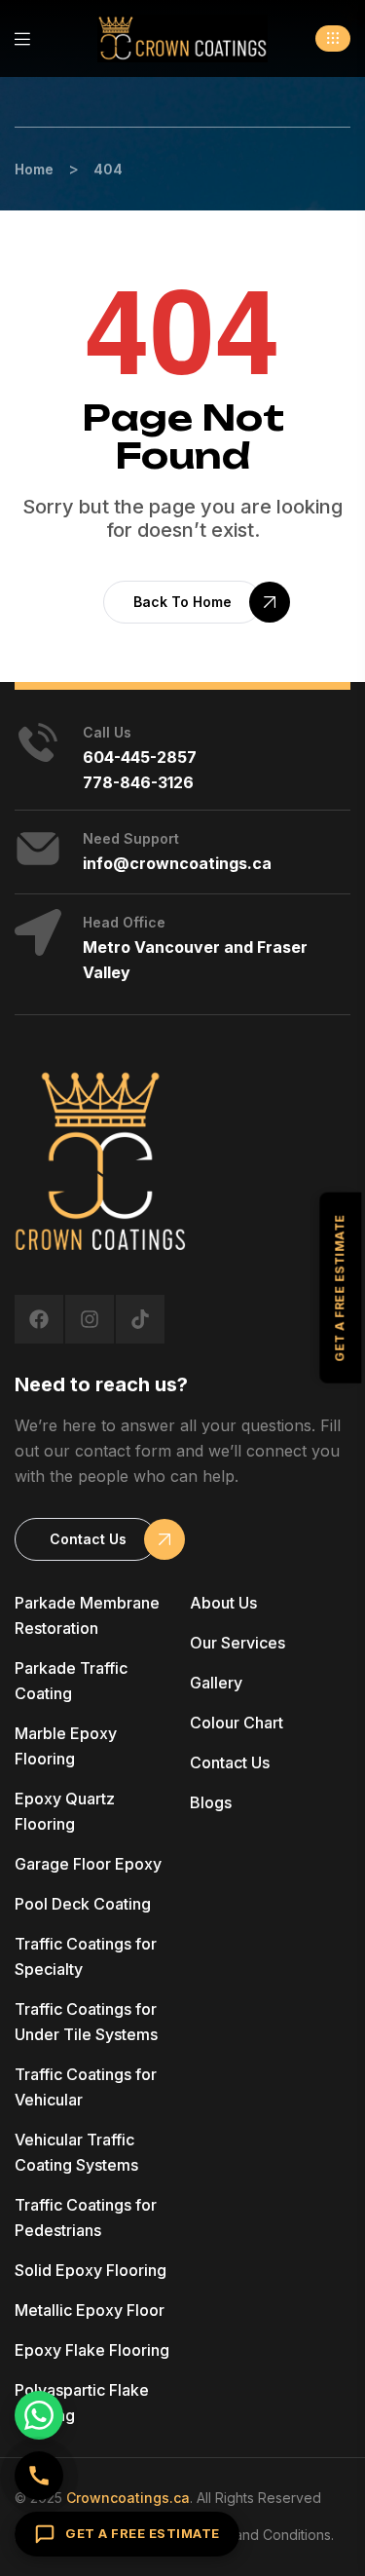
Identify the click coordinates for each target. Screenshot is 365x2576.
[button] (333, 38)
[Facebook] (39, 1319)
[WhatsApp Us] (39, 2415)
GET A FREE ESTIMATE (143, 2533)
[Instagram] (90, 1319)
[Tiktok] (140, 1319)
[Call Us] (39, 2476)
